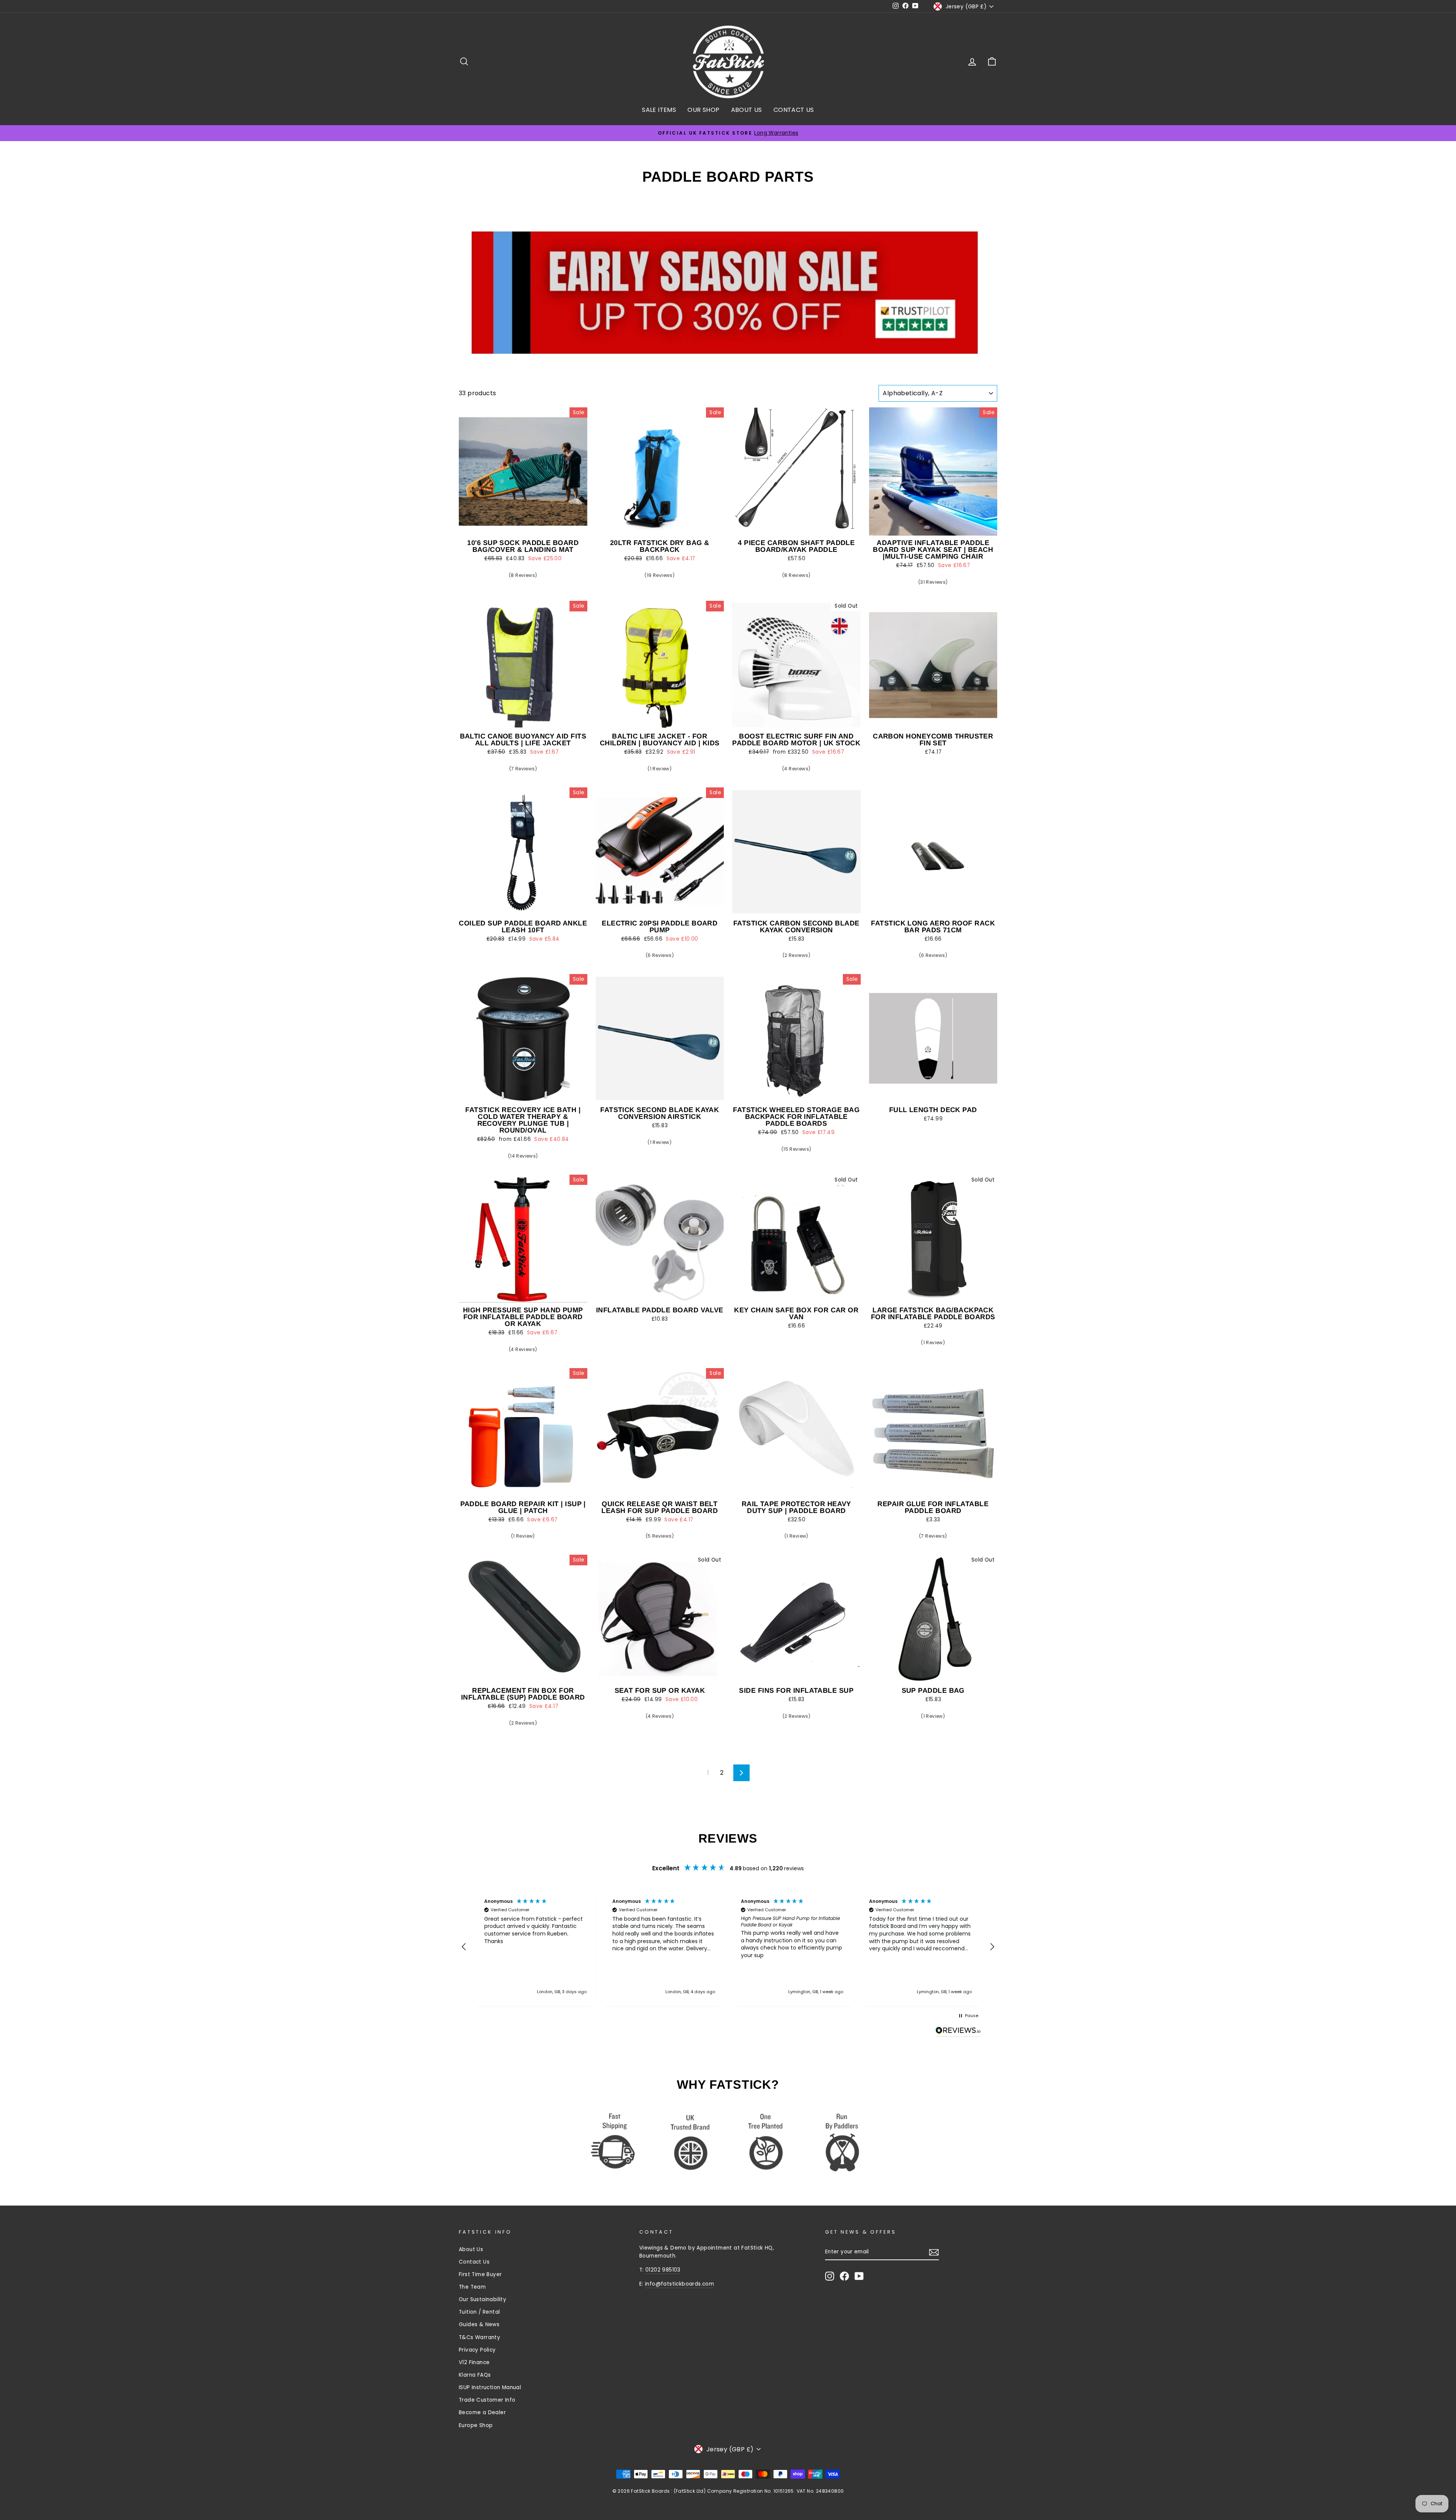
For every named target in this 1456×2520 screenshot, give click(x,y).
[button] (464, 1947)
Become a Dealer (482, 2412)
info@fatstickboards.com (679, 2284)
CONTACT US (794, 110)
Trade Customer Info (487, 2400)
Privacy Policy (477, 2350)
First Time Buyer (480, 2274)
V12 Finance (474, 2362)
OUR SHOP (703, 110)
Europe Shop (476, 2425)
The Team (472, 2287)
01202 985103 (663, 2270)
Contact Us (474, 2262)
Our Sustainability (482, 2299)
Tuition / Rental (479, 2312)
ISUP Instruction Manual (490, 2387)
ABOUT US (747, 110)
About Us (471, 2249)
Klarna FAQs (475, 2375)
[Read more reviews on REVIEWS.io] (958, 2032)
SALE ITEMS (659, 110)
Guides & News (479, 2324)
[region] (728, 1947)
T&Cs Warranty (479, 2337)
